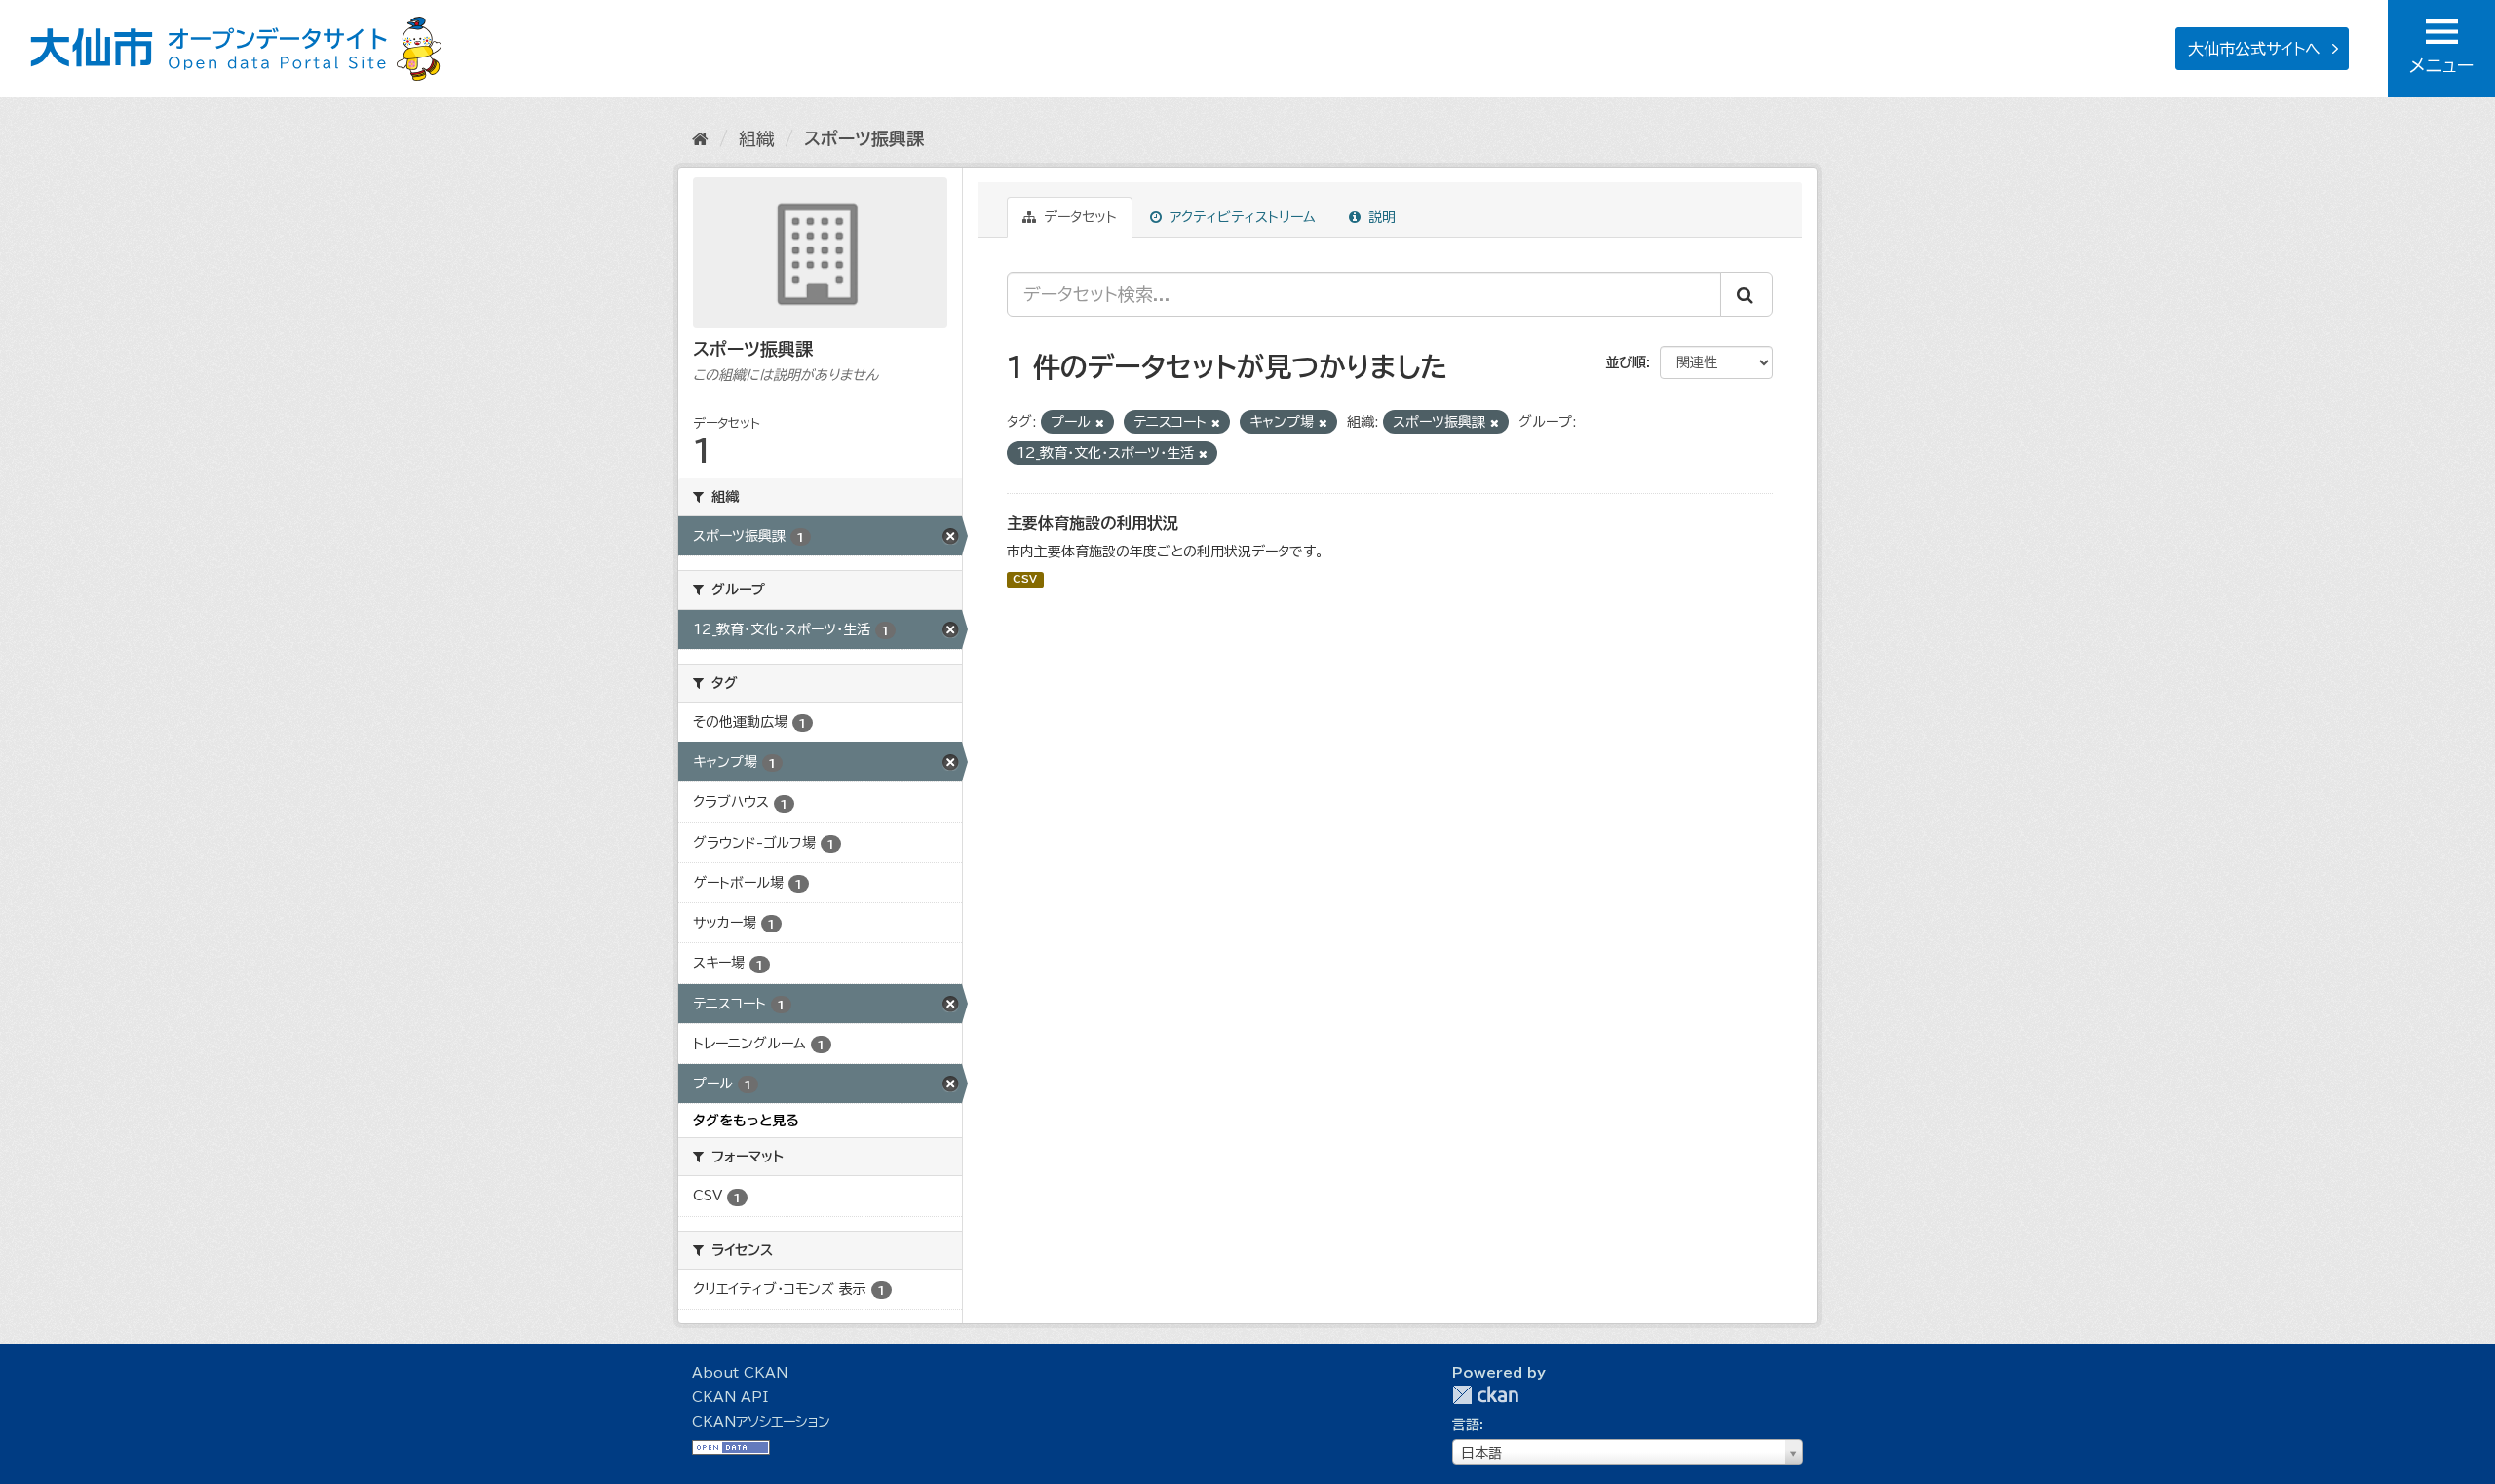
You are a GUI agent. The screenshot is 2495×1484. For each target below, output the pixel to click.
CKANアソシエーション (761, 1422)
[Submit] (1746, 294)
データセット (1078, 217)
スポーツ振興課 (864, 138)
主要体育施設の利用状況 (1093, 523)
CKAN (1485, 1395)
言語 (1466, 1425)
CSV (1025, 580)
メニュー (2441, 65)
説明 (1380, 217)
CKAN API (730, 1397)
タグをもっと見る (746, 1121)
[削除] (1100, 422)
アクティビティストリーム (1240, 217)
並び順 (1626, 362)
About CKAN (740, 1373)
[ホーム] (700, 138)
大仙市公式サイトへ (2254, 49)
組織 (756, 138)
